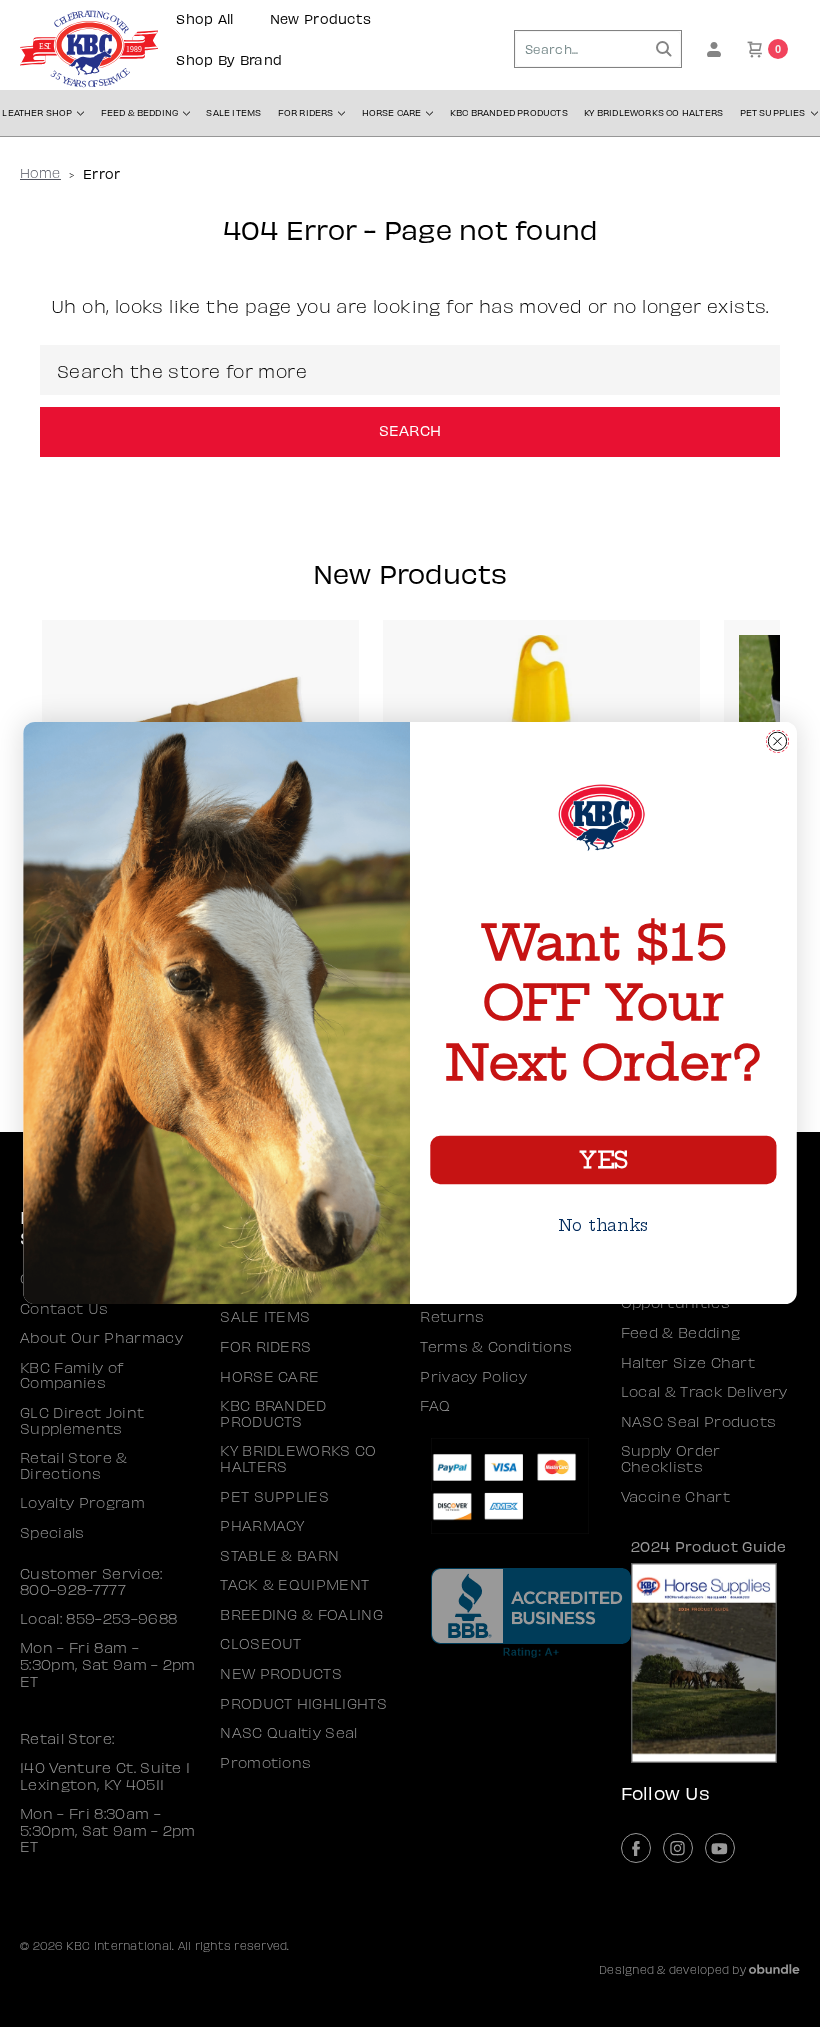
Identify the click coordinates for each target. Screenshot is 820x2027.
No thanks (603, 1225)
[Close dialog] (777, 741)
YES (603, 1160)
